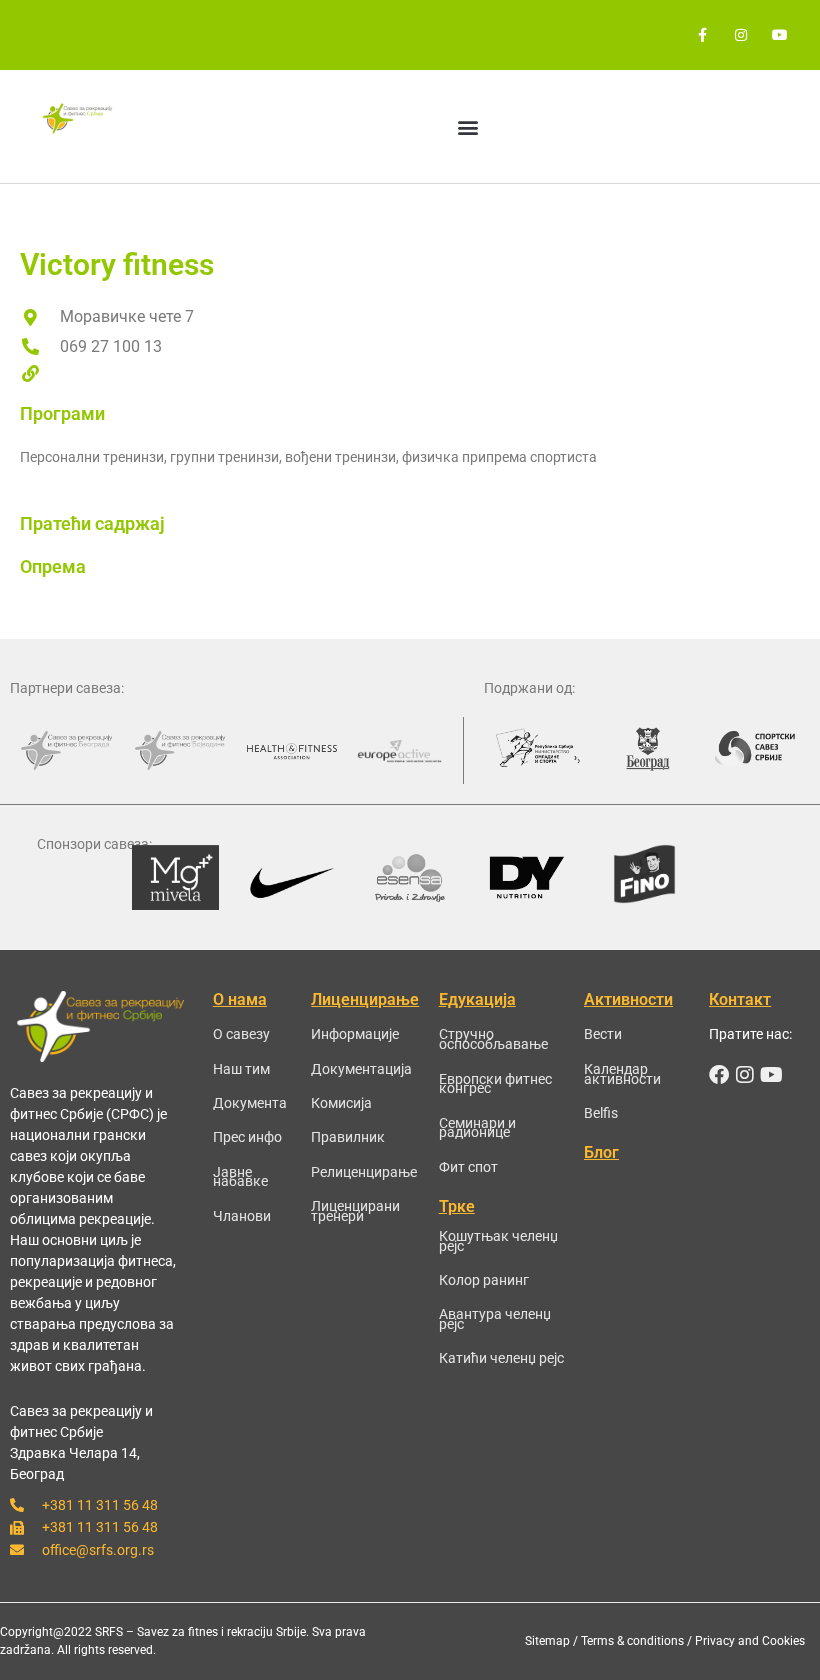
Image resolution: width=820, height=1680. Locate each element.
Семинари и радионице (477, 1128)
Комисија (341, 1103)
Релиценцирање (364, 1172)
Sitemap (547, 1641)
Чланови (242, 1216)
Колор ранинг (484, 1280)
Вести (603, 1034)
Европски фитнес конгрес (495, 1084)
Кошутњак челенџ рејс (498, 1241)
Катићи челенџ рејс (501, 1358)
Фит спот (468, 1167)
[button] (468, 126)
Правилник (348, 1137)
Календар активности (622, 1074)
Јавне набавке (240, 1177)
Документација (361, 1069)
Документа (250, 1103)
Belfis (601, 1113)
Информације (355, 1034)
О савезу (241, 1034)
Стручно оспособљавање (493, 1039)
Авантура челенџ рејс (495, 1319)
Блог (601, 1152)
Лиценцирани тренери (355, 1211)
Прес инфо (247, 1137)
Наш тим (241, 1069)
